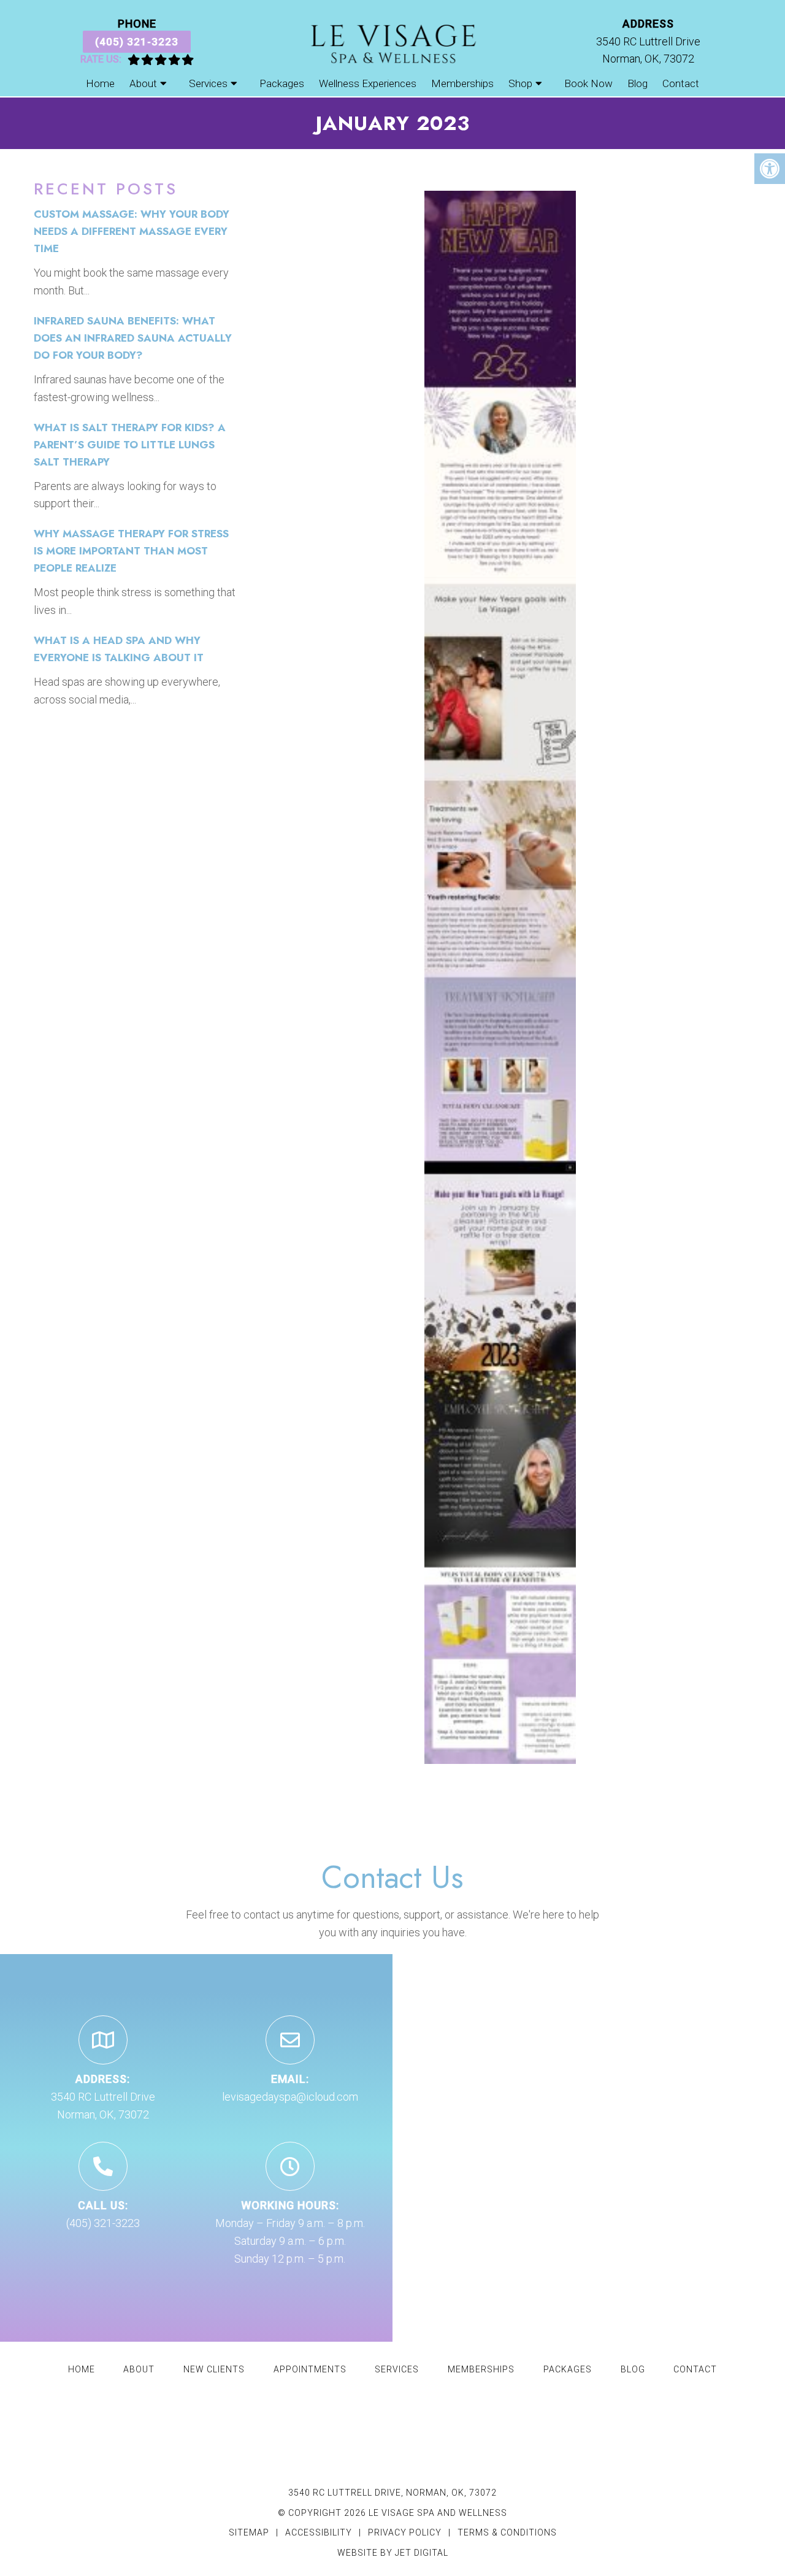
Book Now (588, 83)
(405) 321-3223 (137, 42)
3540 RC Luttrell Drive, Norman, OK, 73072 (392, 2493)
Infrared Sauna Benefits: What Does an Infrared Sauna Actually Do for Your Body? (133, 338)
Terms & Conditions (507, 2532)
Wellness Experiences (368, 83)
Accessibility (319, 2532)
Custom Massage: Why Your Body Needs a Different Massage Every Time (132, 231)
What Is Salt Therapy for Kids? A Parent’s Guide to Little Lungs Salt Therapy (130, 445)
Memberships (462, 83)
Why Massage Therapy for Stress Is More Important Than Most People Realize (131, 551)
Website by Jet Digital (393, 2553)
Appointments (310, 2369)
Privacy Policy (406, 2532)
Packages (282, 83)
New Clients (214, 2369)
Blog (638, 83)
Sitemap (249, 2532)
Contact (681, 83)
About (143, 83)
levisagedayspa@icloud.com (290, 2097)
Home (100, 83)
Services (208, 83)
